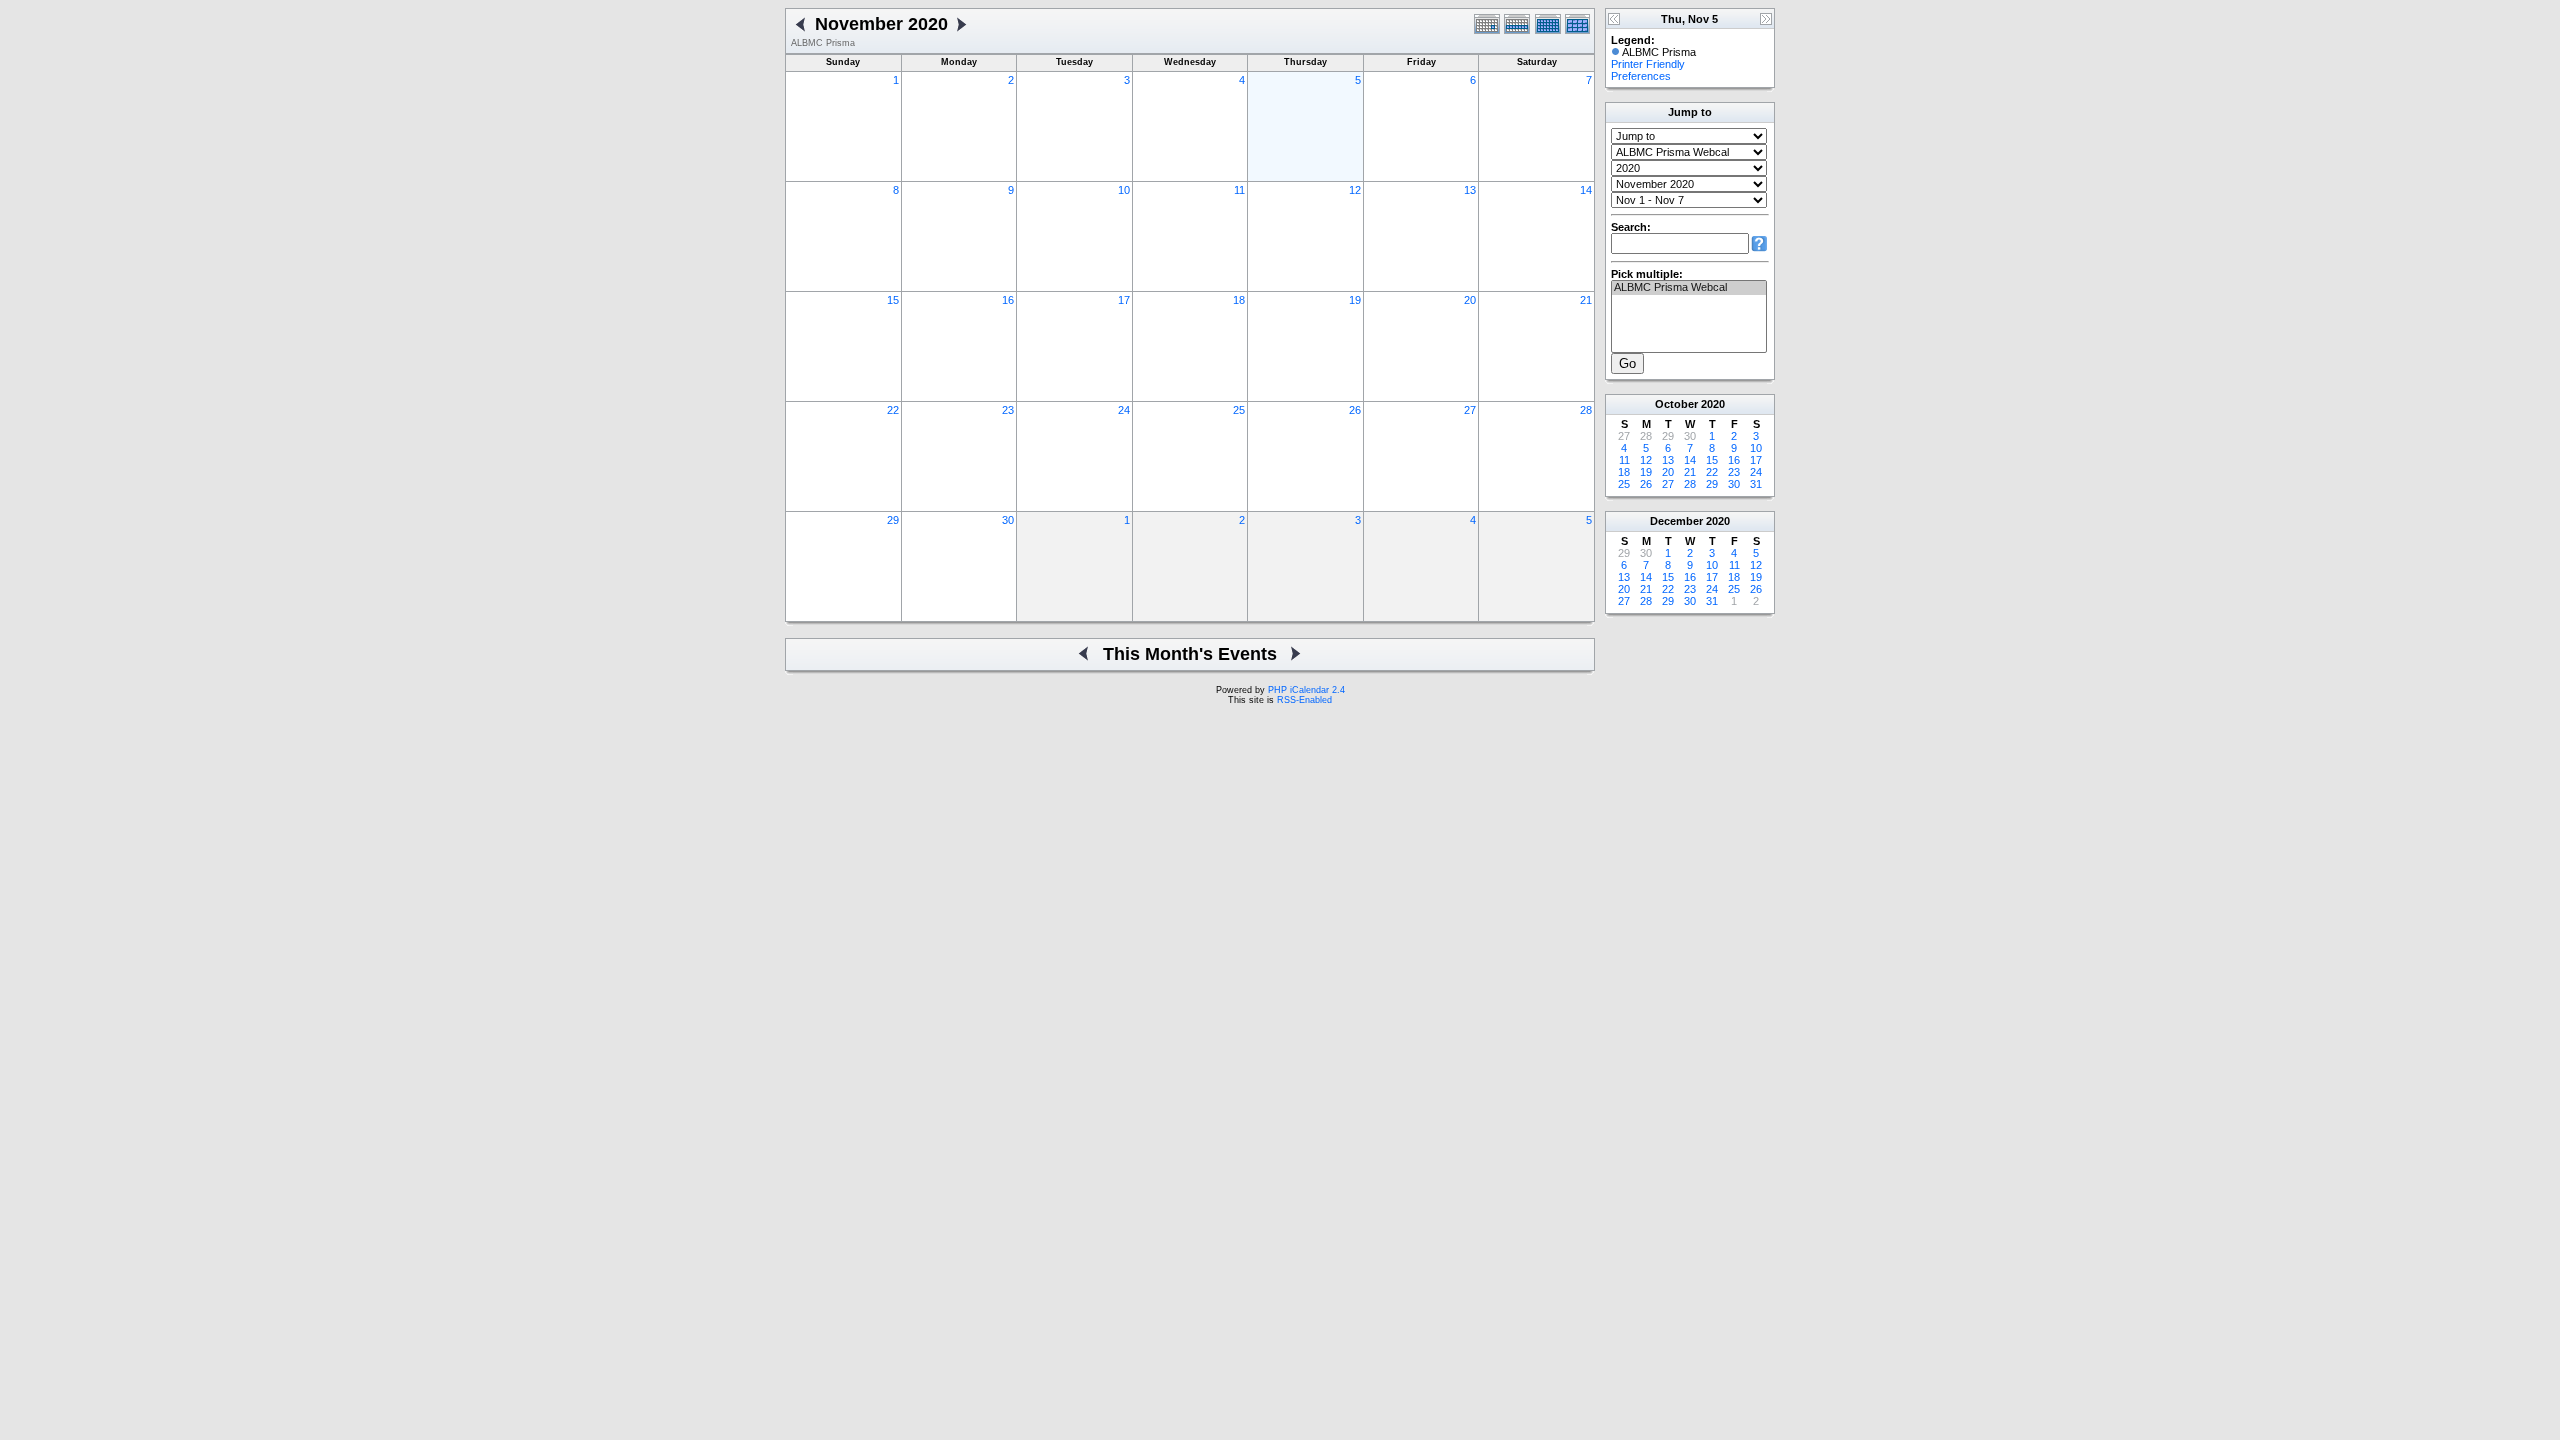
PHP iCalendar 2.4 (1306, 690)
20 (1470, 300)
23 (1008, 410)
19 (1355, 300)
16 (1008, 300)
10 (1124, 190)
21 (1586, 300)
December (1676, 521)
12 (1355, 190)
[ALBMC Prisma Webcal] (1689, 288)
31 (1756, 484)
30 (1008, 520)
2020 (1713, 404)
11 (1239, 190)
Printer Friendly (1648, 64)
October (1676, 404)
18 (1239, 300)
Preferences (1641, 76)
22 (893, 410)
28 (1586, 410)
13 (1470, 190)
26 (1355, 410)
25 (1239, 410)
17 (1124, 300)
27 (1470, 410)
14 (1586, 190)
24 (1124, 410)
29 (893, 520)
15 (893, 300)
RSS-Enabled (1304, 700)
